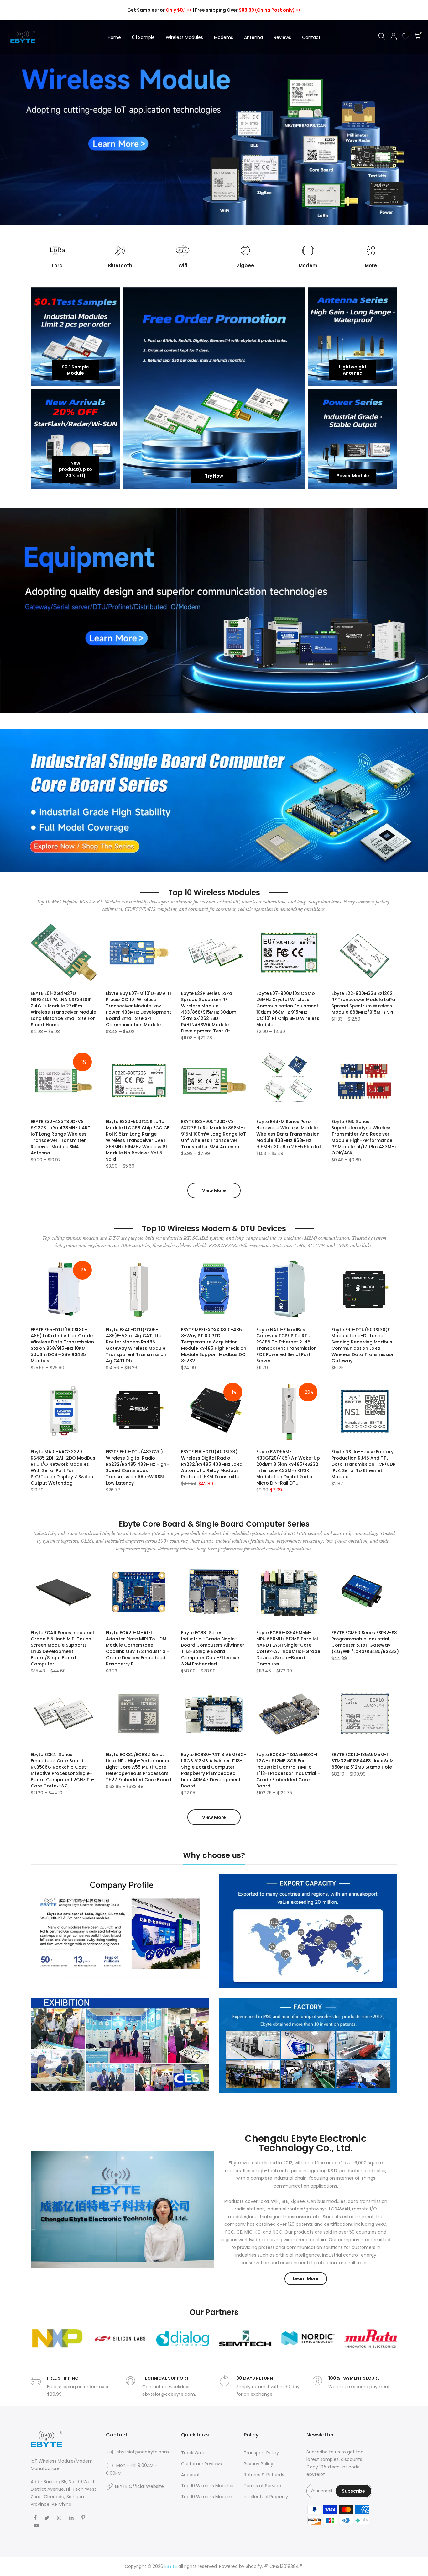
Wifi (183, 265)
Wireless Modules (184, 37)
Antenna (253, 37)
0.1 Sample (143, 37)
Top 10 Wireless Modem (207, 2497)
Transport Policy (261, 2453)
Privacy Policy (258, 2464)
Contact (311, 37)
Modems (224, 37)
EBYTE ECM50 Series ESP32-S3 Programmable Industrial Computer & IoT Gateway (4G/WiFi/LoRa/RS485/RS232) (365, 1642)
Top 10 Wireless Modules (207, 2486)
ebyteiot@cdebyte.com (143, 2452)
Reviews (282, 37)
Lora (57, 265)
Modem (308, 265)
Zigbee (245, 265)
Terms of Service (262, 2486)
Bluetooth (120, 265)
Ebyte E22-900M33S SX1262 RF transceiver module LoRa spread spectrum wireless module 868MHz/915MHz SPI (363, 1003)
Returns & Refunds (264, 2475)
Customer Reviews (201, 2464)
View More (214, 1190)
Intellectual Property (266, 2497)
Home (114, 37)
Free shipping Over (248, 10)
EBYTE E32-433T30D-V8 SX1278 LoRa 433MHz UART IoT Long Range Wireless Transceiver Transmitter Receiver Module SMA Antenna (61, 1137)
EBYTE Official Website (139, 2486)
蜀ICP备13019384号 (284, 2566)
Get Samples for (159, 10)
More (371, 265)
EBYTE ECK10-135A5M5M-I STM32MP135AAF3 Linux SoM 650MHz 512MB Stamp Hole (363, 1761)
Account (191, 2475)
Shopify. (254, 2566)
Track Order (194, 2453)
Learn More (306, 2278)
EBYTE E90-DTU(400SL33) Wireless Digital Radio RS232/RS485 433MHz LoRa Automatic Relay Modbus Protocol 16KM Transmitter (212, 1464)
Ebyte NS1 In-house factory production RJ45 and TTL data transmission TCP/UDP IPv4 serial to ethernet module (363, 1464)
